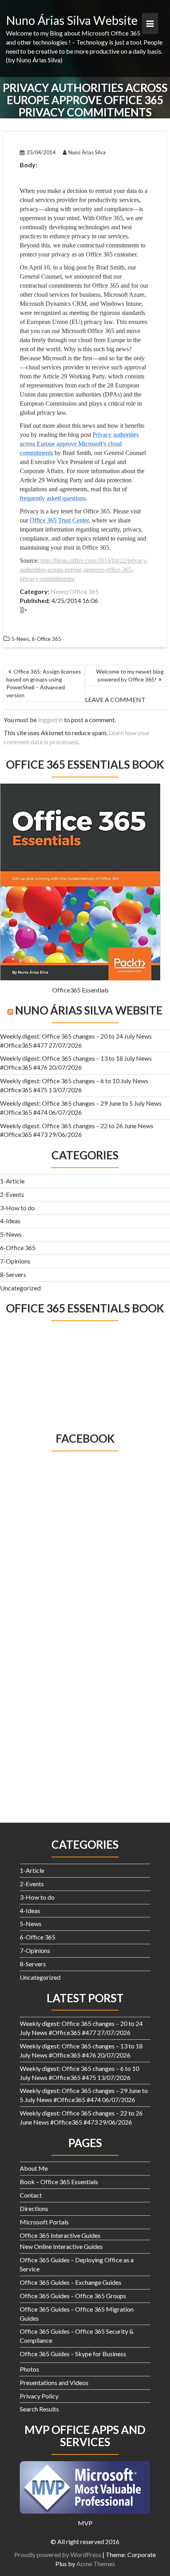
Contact (31, 2195)
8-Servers (13, 1274)
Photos (29, 2369)
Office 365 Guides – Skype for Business (73, 2354)
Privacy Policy (39, 2396)
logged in (50, 720)
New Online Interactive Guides (61, 2246)
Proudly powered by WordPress (58, 2554)
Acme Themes (96, 2564)
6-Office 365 (18, 1248)
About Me (34, 2168)
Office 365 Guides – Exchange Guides (71, 2282)
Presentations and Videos (54, 2382)
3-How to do (17, 1208)
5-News (11, 1234)
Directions (34, 2208)
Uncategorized (20, 1288)
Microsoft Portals (44, 2222)
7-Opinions (15, 1261)
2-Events (12, 1194)
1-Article (12, 1181)
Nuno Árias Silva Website (72, 20)
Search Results (39, 2409)
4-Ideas (10, 1221)
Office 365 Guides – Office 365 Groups (73, 2296)
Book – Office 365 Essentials (59, 2182)
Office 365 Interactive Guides (60, 2235)
